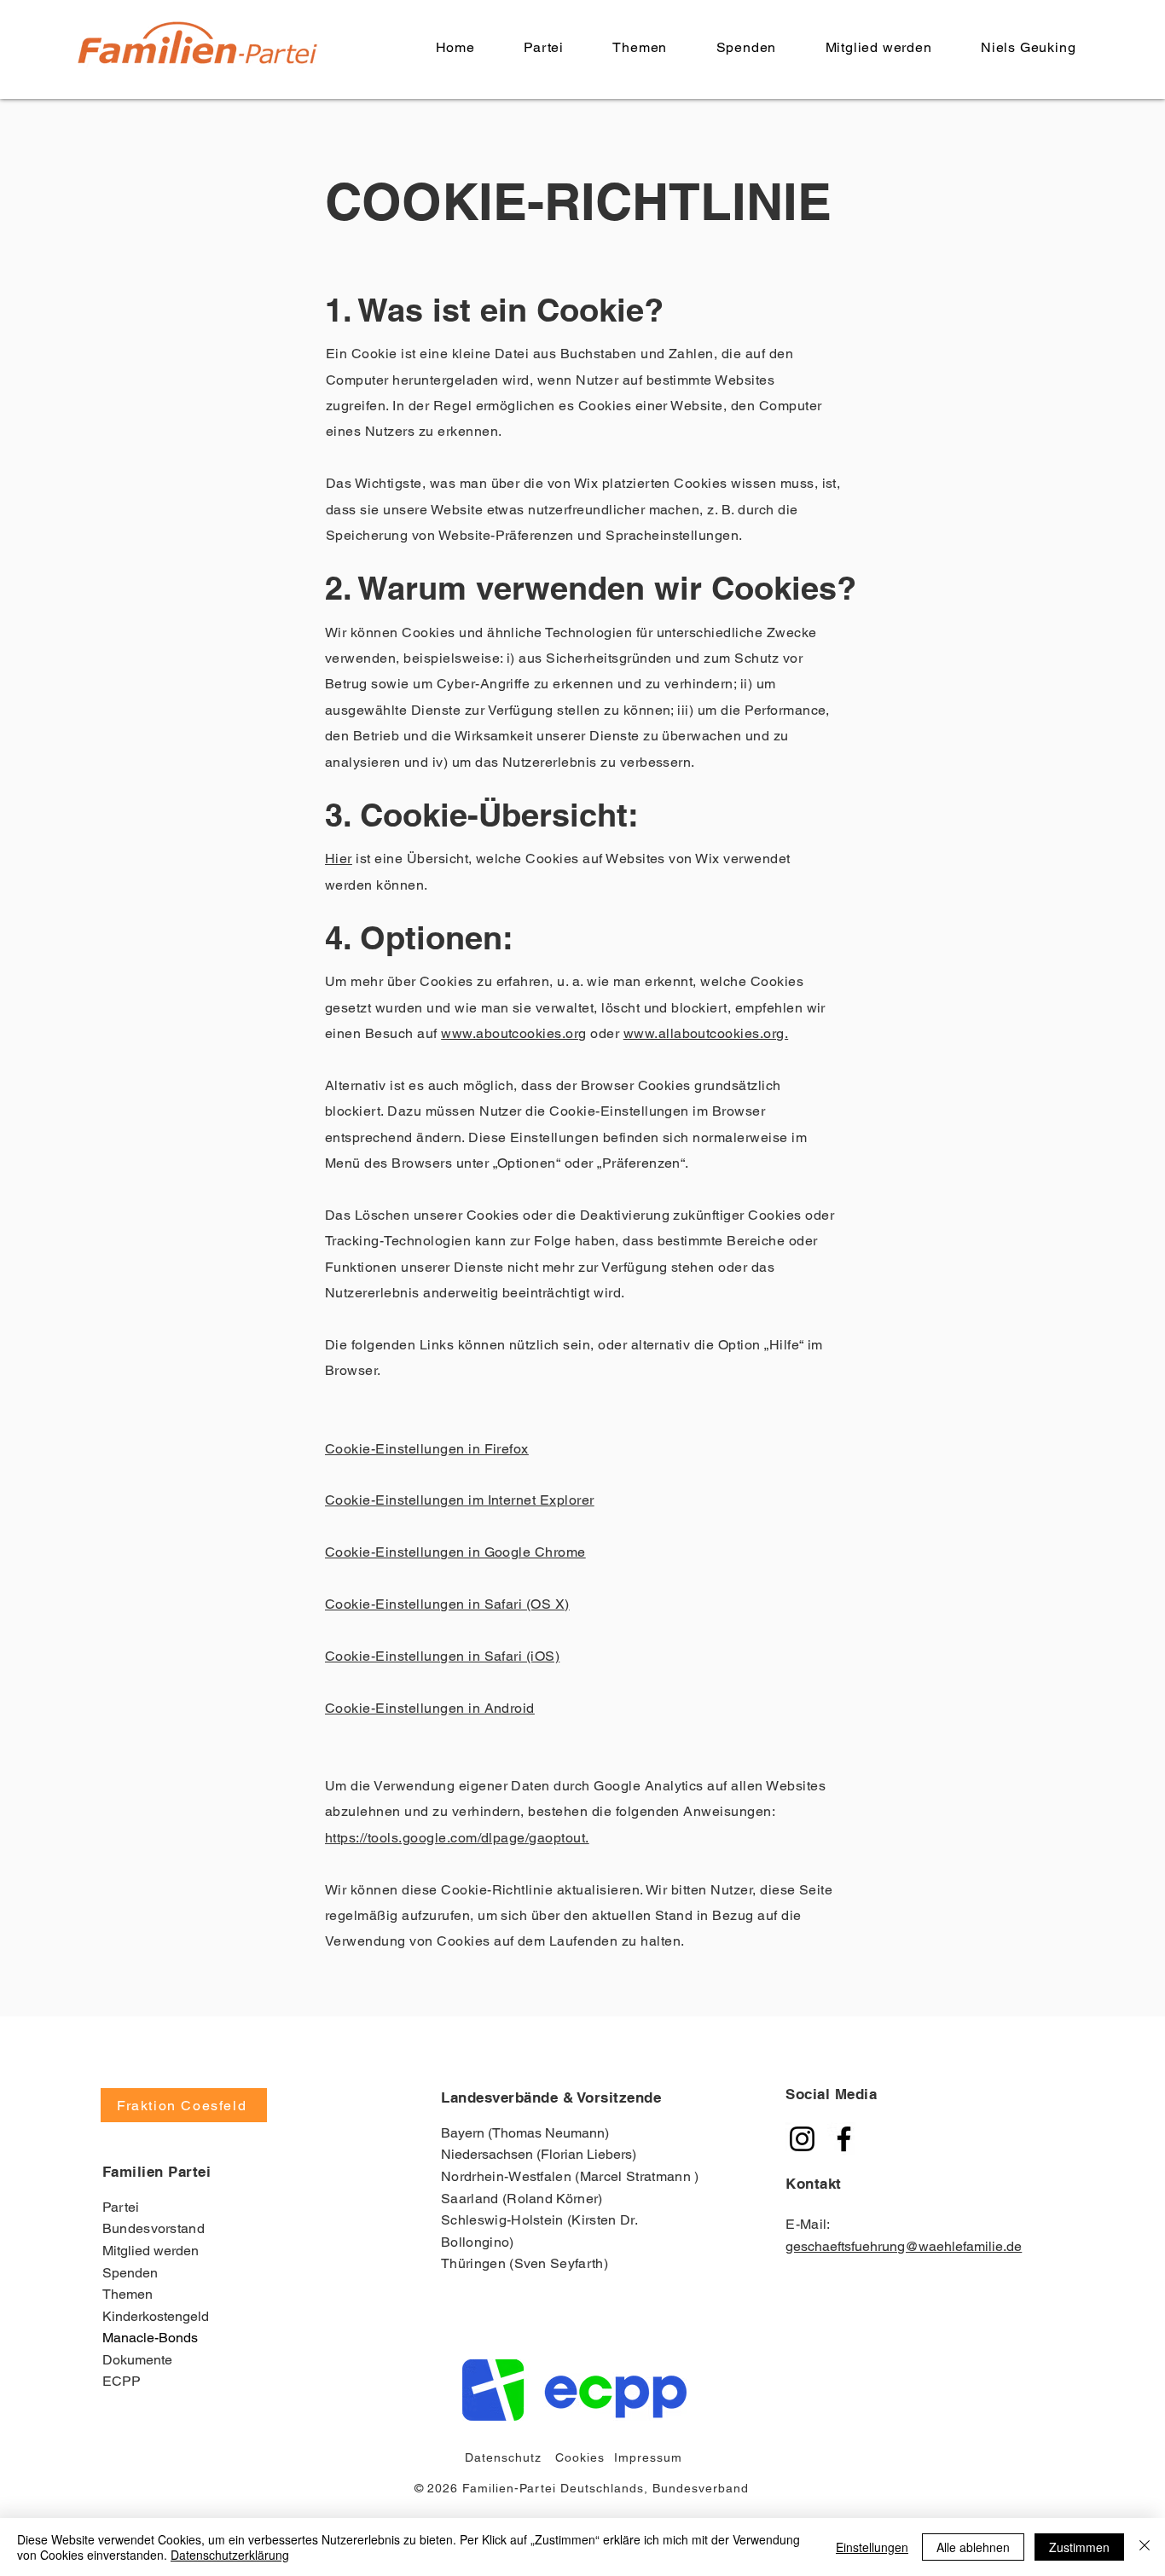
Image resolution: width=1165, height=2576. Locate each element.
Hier (339, 859)
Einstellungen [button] (872, 2547)
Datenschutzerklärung (230, 2555)
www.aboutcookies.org (514, 1033)
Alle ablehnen (973, 2547)
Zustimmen (1079, 2547)
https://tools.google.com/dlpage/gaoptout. (457, 1838)
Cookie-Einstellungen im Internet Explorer (460, 1500)
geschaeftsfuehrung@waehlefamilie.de (904, 2246)
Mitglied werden (151, 2251)
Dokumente (137, 2360)
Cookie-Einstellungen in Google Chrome (455, 1552)
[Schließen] (1145, 2547)
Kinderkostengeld (156, 2316)
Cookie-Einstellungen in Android (430, 1708)
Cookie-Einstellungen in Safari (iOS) (442, 1656)
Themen (128, 2294)
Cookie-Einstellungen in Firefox (427, 1449)
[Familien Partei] (802, 2139)
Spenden (130, 2273)
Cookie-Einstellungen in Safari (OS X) (447, 1604)
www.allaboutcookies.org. (706, 1033)
